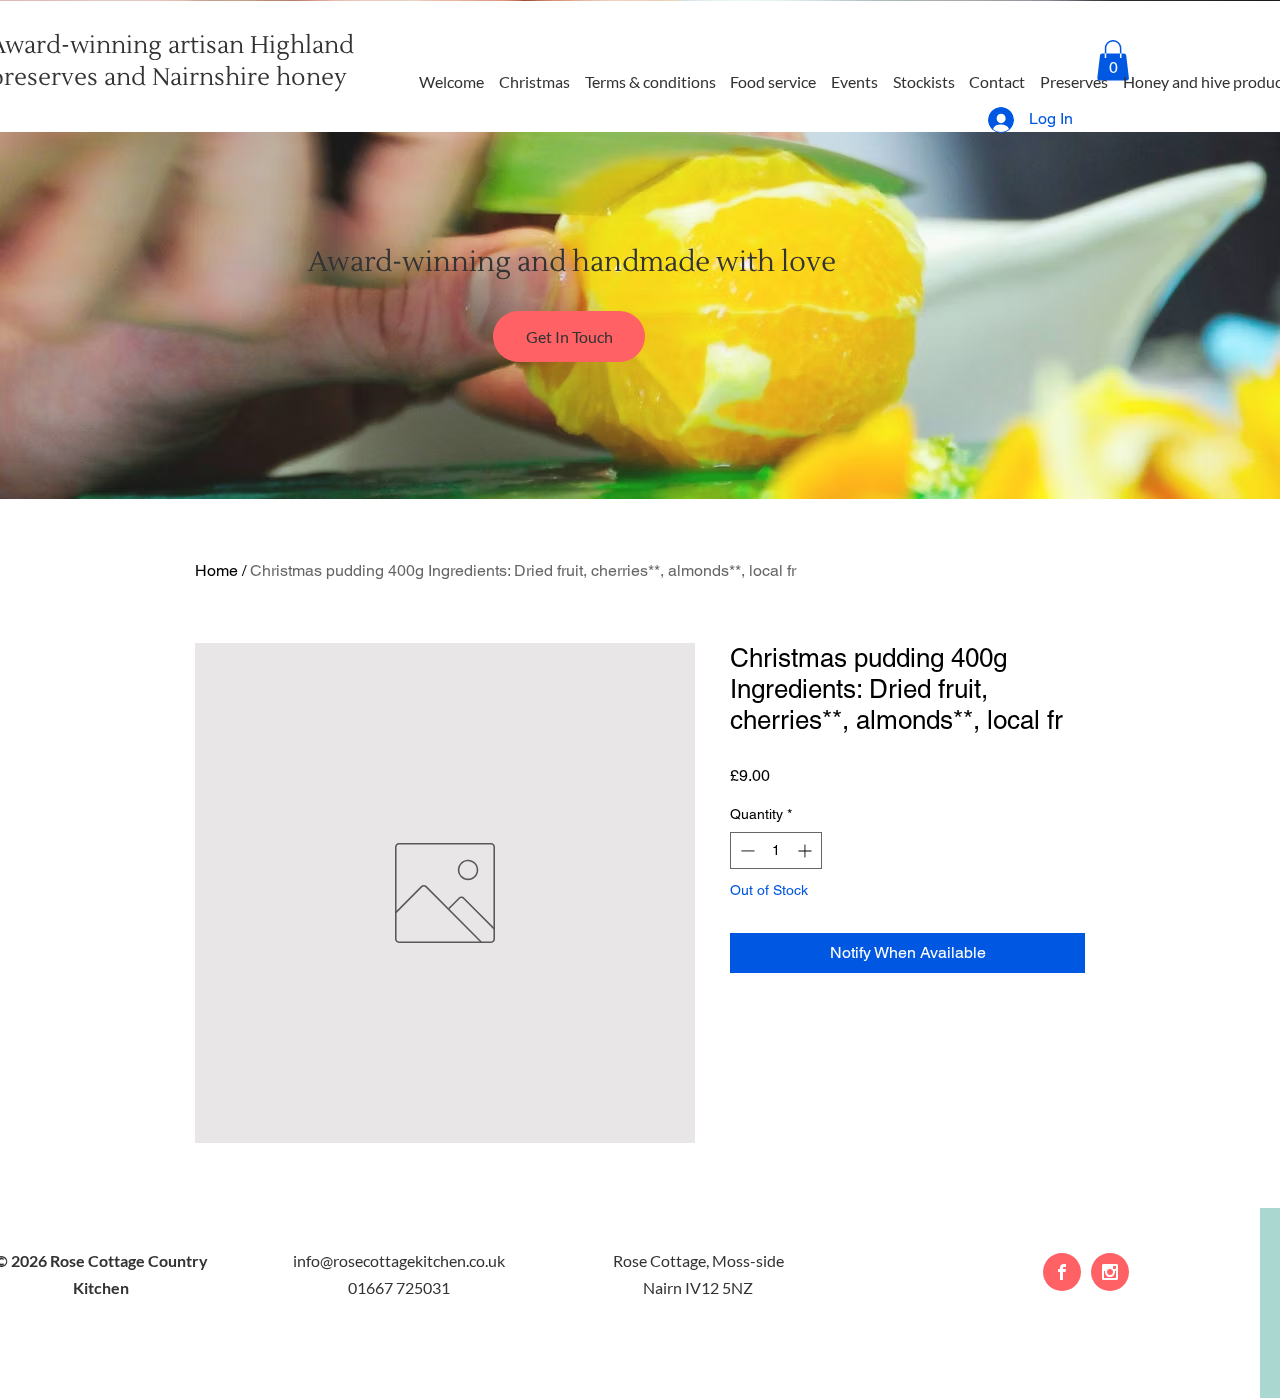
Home (216, 570)
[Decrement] (745, 850)
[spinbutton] (776, 850)
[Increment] (806, 850)
